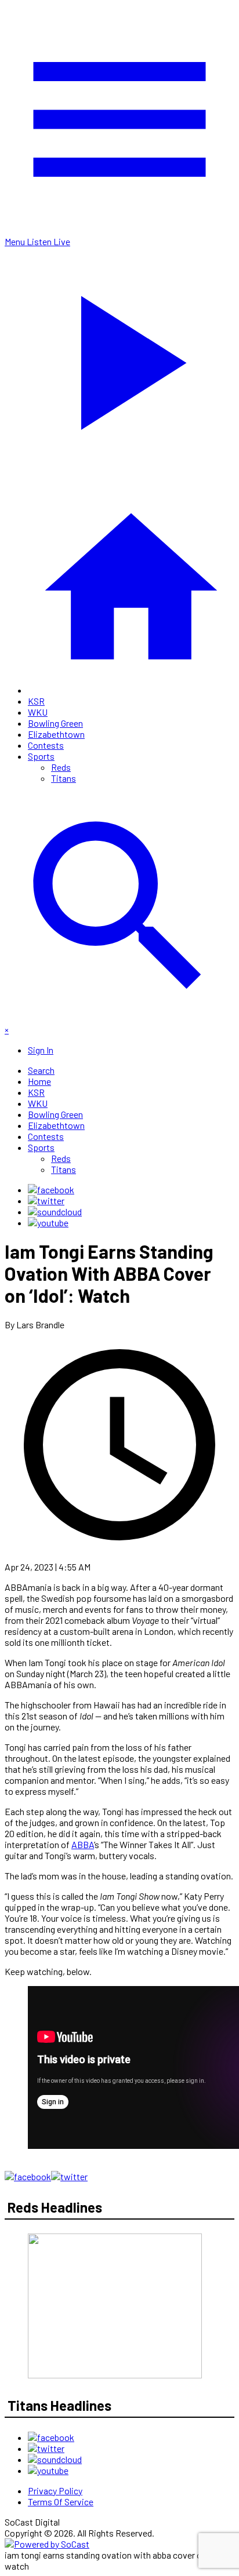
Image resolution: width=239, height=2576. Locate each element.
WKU (38, 712)
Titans (64, 778)
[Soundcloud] (55, 1212)
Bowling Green (55, 723)
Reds (61, 767)
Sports (41, 756)
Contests (46, 745)
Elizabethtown (56, 734)
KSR (36, 701)
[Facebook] (51, 1189)
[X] (46, 1200)
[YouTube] (48, 1223)
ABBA (83, 1844)
